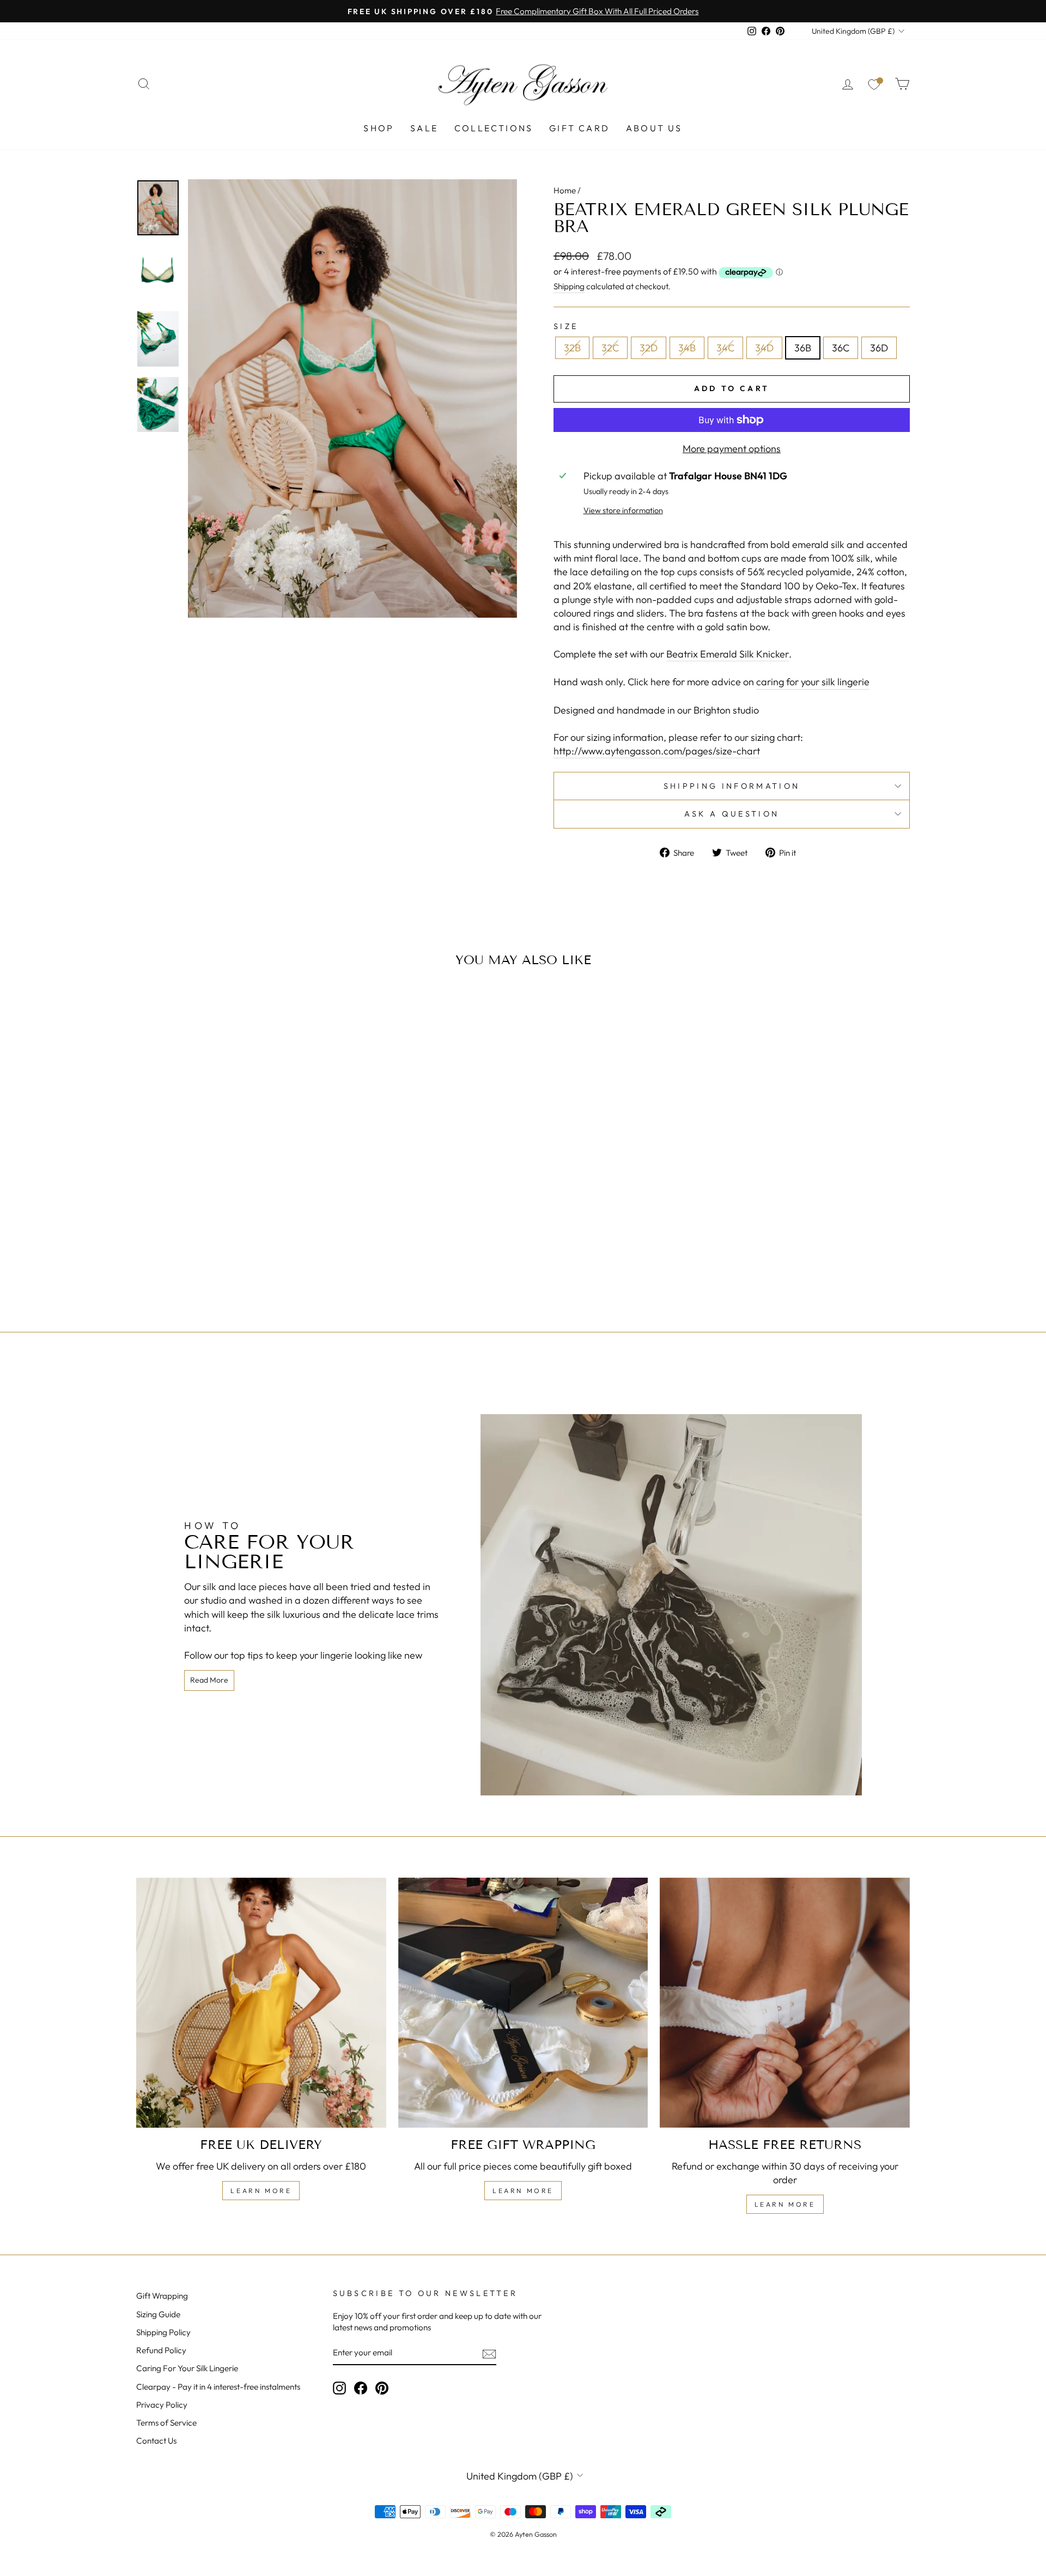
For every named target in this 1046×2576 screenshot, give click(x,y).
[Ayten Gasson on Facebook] (361, 2388)
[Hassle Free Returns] (785, 2003)
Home (565, 190)
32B (572, 348)
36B (803, 348)
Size (566, 326)
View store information (623, 510)
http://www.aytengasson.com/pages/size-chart (657, 751)
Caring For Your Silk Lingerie (187, 2368)
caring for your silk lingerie (813, 682)
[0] (874, 84)
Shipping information (732, 786)
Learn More (261, 2191)
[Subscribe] (489, 2353)
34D (764, 348)
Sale (424, 128)
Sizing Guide (158, 2314)
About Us (654, 128)
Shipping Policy (163, 2332)
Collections (494, 128)
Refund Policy (161, 2350)
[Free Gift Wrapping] (523, 2003)
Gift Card (579, 128)
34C (725, 348)
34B (687, 348)
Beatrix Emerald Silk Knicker (728, 654)
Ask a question (732, 814)
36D (879, 348)
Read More (209, 1680)
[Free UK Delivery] (261, 2003)
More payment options (732, 449)
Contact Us (156, 2441)
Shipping (569, 286)
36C (841, 348)
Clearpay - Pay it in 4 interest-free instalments (218, 2387)
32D (649, 348)
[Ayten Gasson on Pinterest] (382, 2388)
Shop (379, 128)
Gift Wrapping (162, 2296)
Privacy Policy (162, 2405)
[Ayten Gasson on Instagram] (339, 2388)
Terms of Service (166, 2423)
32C (610, 348)
